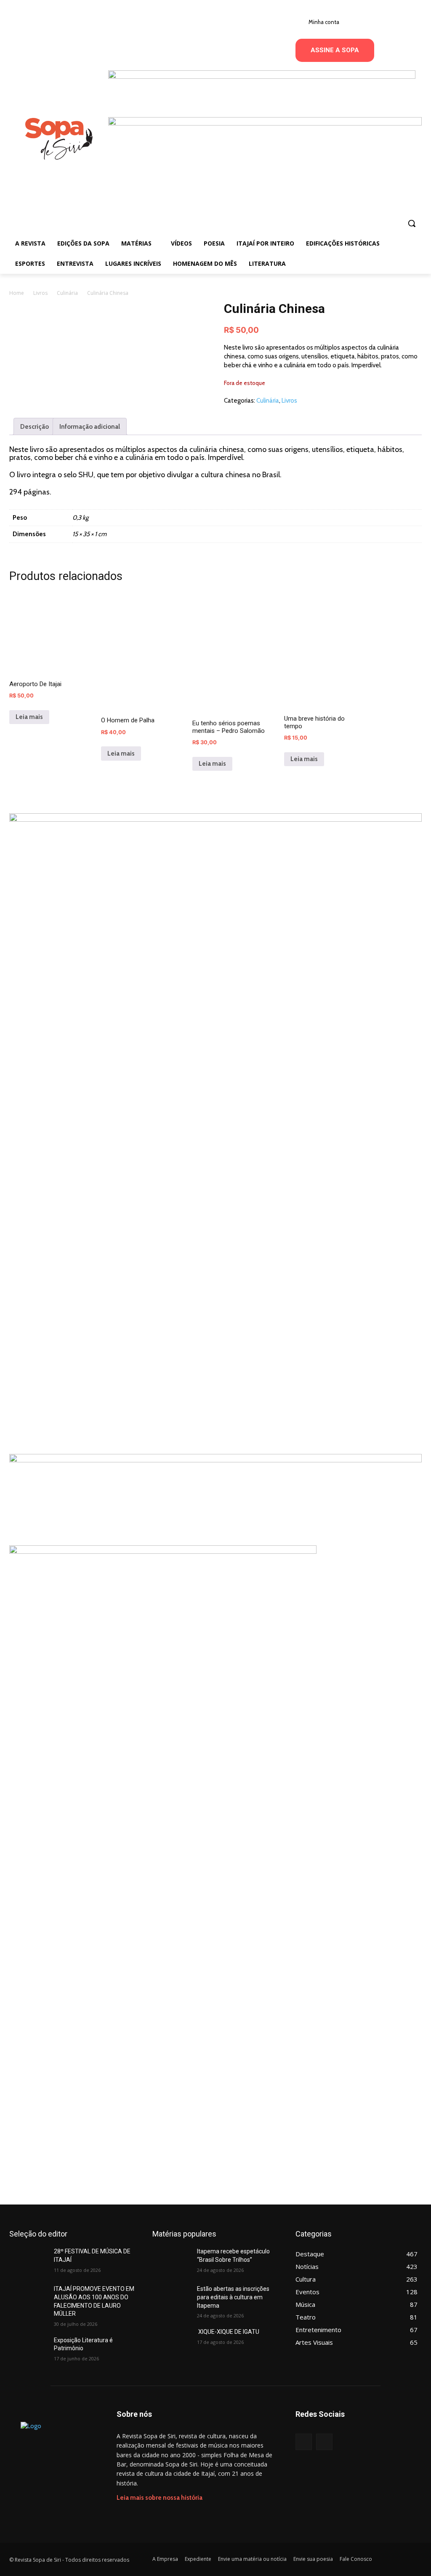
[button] (412, 223)
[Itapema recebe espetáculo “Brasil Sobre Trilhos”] (171, 2261)
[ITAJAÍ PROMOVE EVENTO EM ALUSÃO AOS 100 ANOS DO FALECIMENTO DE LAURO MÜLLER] (28, 2298)
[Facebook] (304, 2442)
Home (17, 293)
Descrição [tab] (35, 427)
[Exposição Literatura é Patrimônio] (28, 2350)
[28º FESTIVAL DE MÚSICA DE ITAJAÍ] (28, 2261)
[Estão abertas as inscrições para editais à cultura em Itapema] (171, 2298)
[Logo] (59, 139)
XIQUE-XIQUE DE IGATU (228, 2332)
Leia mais (29, 717)
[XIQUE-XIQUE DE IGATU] (171, 2341)
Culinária (67, 293)
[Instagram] (324, 2442)
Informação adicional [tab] (90, 427)
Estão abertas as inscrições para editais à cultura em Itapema (233, 2297)
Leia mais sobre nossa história (160, 2498)
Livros (40, 293)
